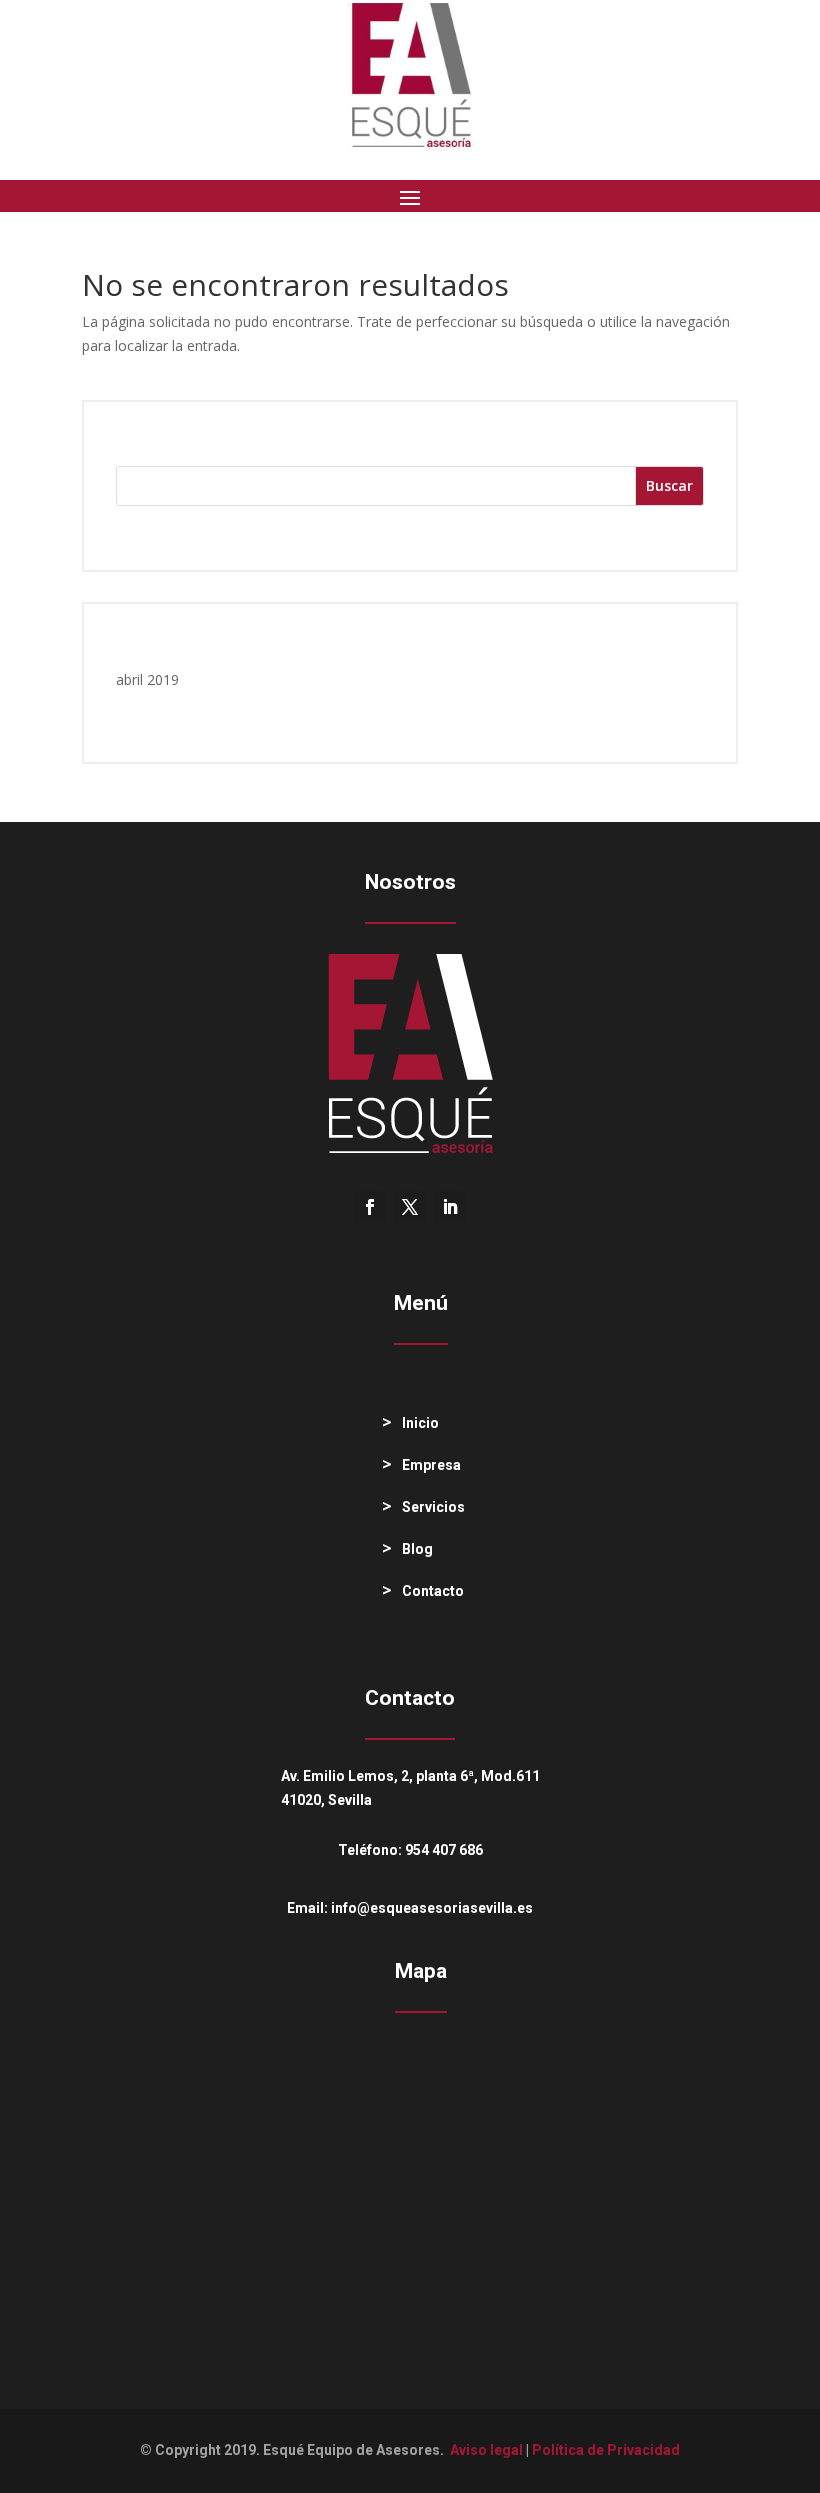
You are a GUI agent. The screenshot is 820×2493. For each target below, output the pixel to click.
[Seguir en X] (410, 1207)
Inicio (420, 1423)
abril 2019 (147, 679)
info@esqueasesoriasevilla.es (432, 1908)
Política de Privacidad (606, 2450)
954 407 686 (444, 1850)
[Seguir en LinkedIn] (450, 1207)
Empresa (431, 1465)
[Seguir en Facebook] (370, 1207)
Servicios (433, 1507)
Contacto (433, 1591)
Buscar (669, 485)
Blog (417, 1549)
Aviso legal (486, 2450)
